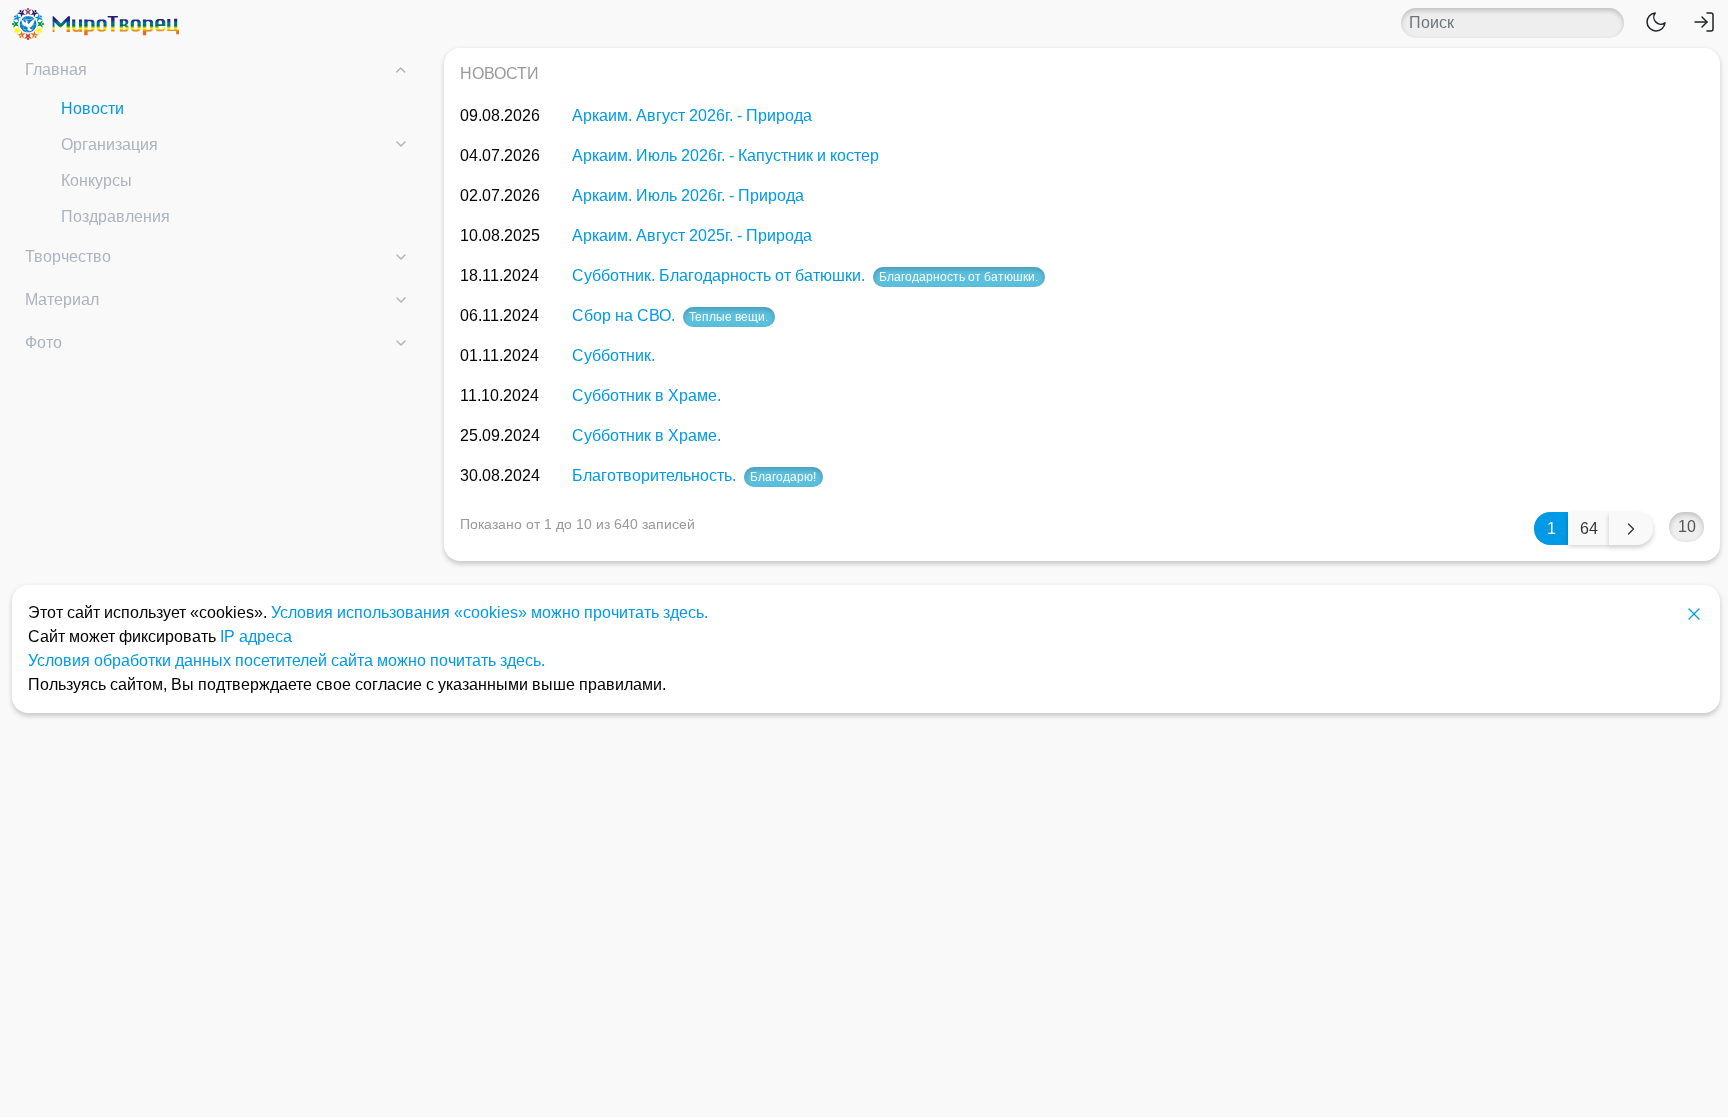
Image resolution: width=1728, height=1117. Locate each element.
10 (1687, 526)
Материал (62, 299)
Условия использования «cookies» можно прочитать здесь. (489, 612)
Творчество (68, 256)
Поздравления (115, 216)
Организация (109, 144)
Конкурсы (96, 180)
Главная (56, 69)
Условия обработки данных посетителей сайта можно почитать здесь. (286, 660)
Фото (43, 342)
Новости (92, 108)
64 (1589, 528)
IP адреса (256, 636)
